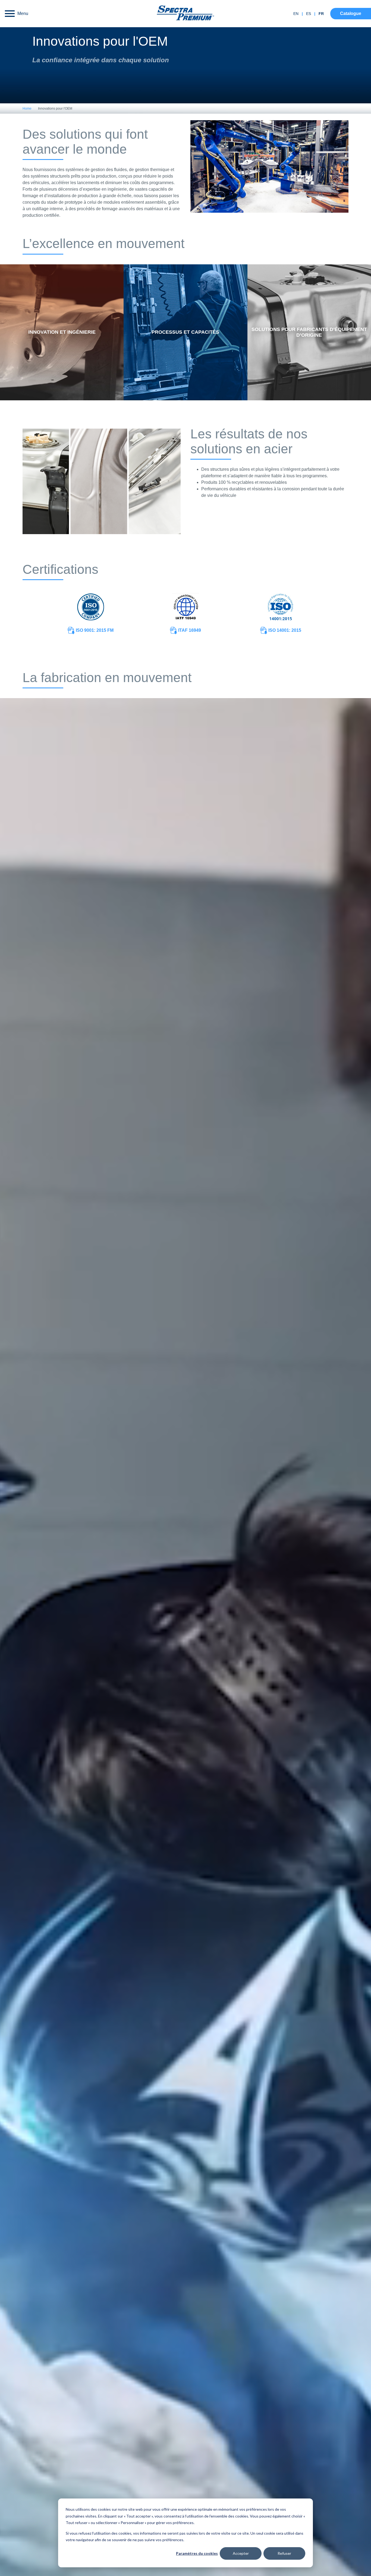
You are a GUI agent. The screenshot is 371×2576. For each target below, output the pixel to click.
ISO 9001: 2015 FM (94, 630)
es (309, 14)
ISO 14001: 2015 (284, 630)
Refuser (284, 2553)
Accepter (241, 2553)
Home (27, 109)
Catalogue (351, 13)
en (296, 14)
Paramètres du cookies (197, 2553)
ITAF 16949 (189, 630)
